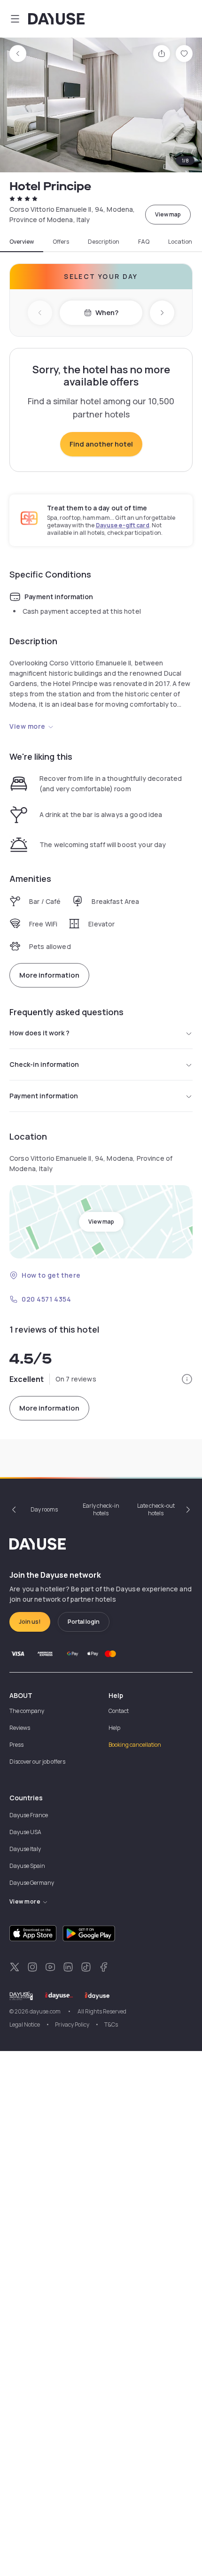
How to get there (51, 1275)
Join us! (30, 1622)
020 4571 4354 (46, 1299)
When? (107, 312)
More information (49, 975)
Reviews (20, 1728)
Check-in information (44, 1064)
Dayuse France (29, 1815)
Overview (22, 242)
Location (180, 242)
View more (27, 726)
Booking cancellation (135, 1745)
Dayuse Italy (25, 1849)
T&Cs (111, 2025)
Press (16, 1745)
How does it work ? (39, 1033)
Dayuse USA (25, 1832)
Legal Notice (25, 2025)
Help (114, 1728)
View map (168, 214)
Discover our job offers (37, 1762)
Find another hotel (101, 444)
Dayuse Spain (27, 1866)
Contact (119, 1711)
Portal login (84, 1622)
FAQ (144, 242)
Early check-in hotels (101, 1509)
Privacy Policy (72, 2025)
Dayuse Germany (32, 1883)
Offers (61, 242)
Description (104, 242)
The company (27, 1711)
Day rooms (44, 1509)
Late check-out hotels (156, 1509)
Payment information (44, 1096)
